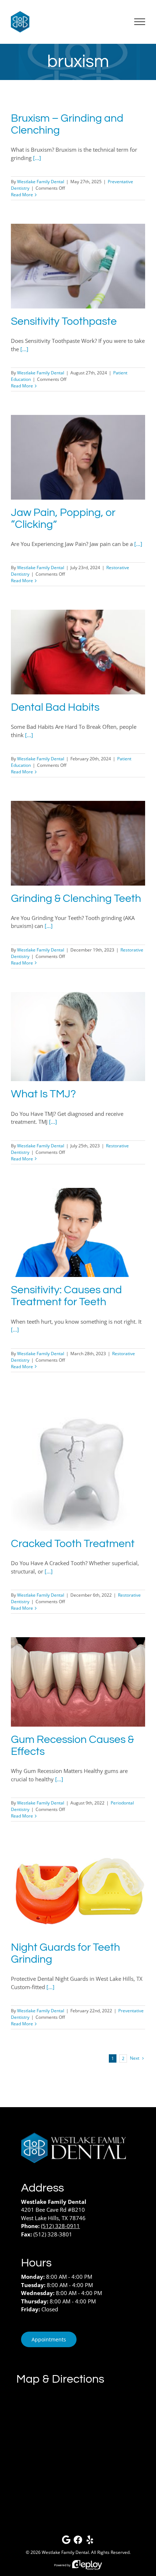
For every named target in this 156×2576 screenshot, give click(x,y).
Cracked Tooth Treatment (73, 1544)
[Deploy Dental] (87, 2565)
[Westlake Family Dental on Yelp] (90, 2541)
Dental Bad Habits (55, 707)
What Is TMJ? (43, 1094)
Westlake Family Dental (41, 182)
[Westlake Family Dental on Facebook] (78, 2541)
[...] (37, 158)
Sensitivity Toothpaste (64, 322)
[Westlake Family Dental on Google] (66, 2541)
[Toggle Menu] (140, 22)
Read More (22, 195)
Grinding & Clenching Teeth (76, 899)
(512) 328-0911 (60, 2226)
